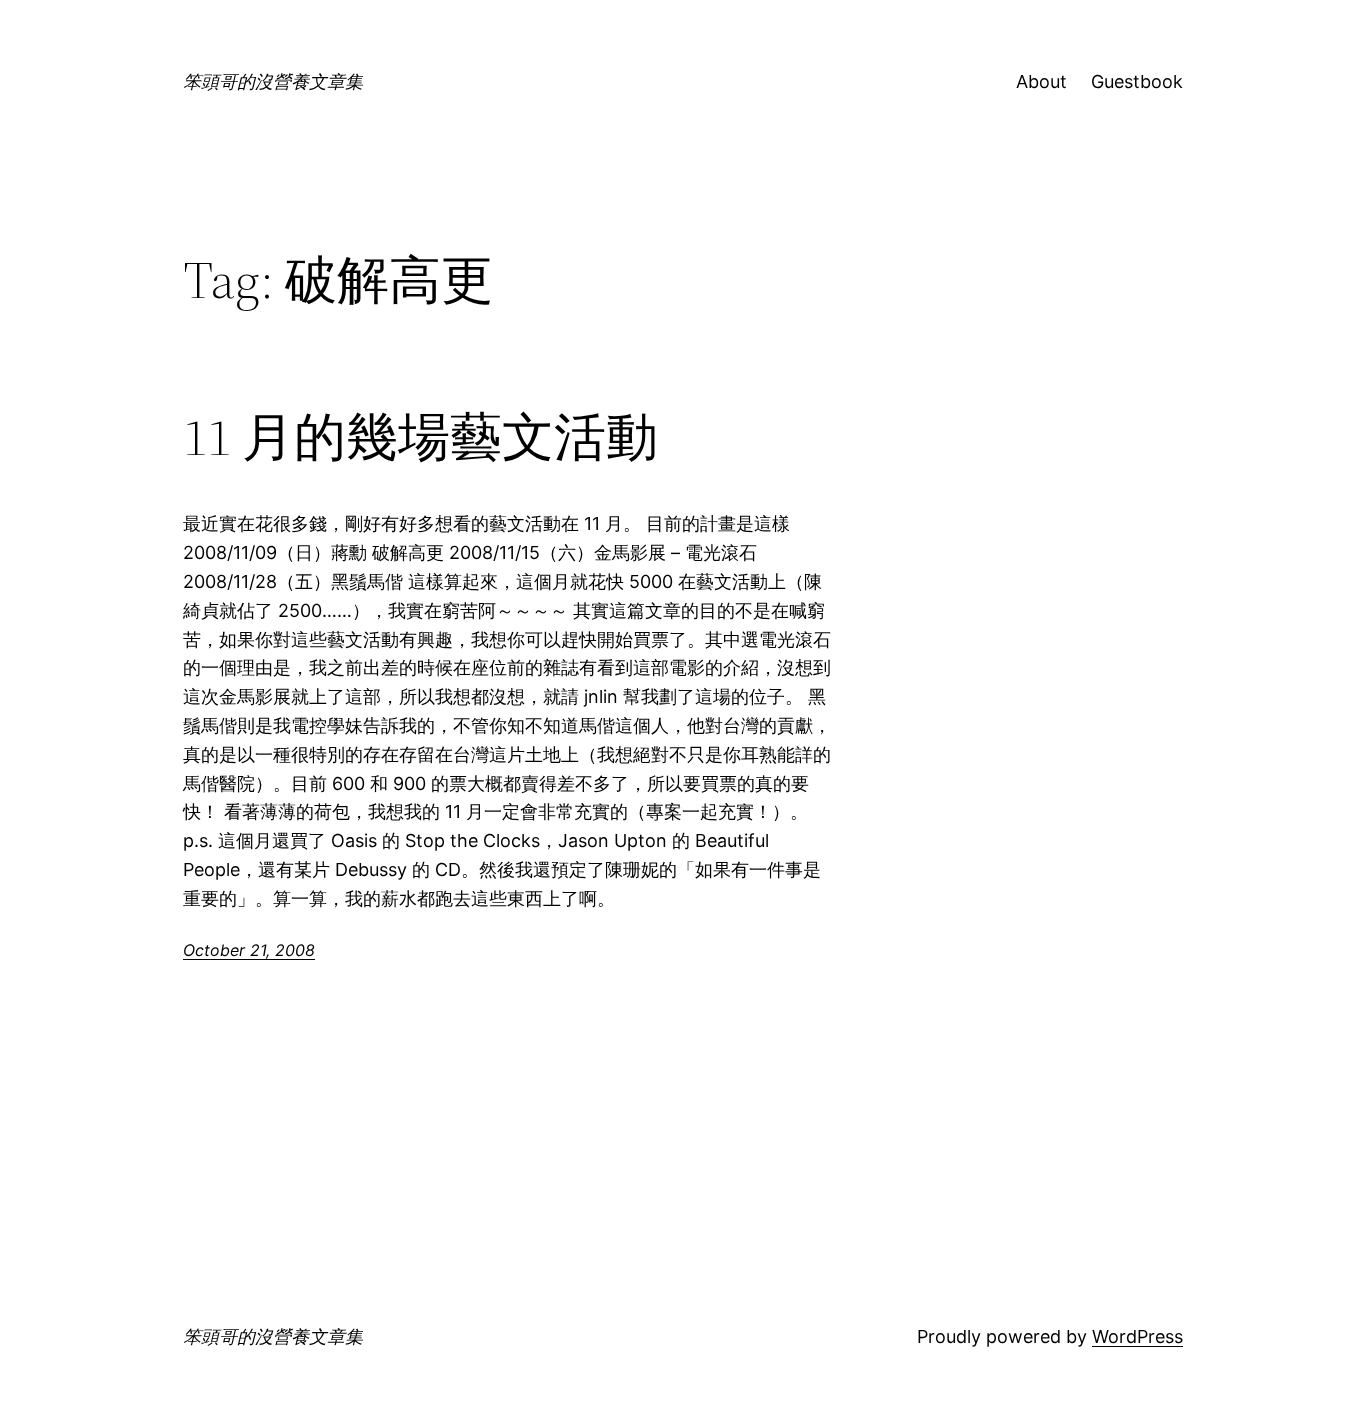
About (1041, 81)
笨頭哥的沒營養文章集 (273, 81)
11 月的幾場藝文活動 (420, 437)
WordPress (1137, 1336)
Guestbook (1137, 81)
